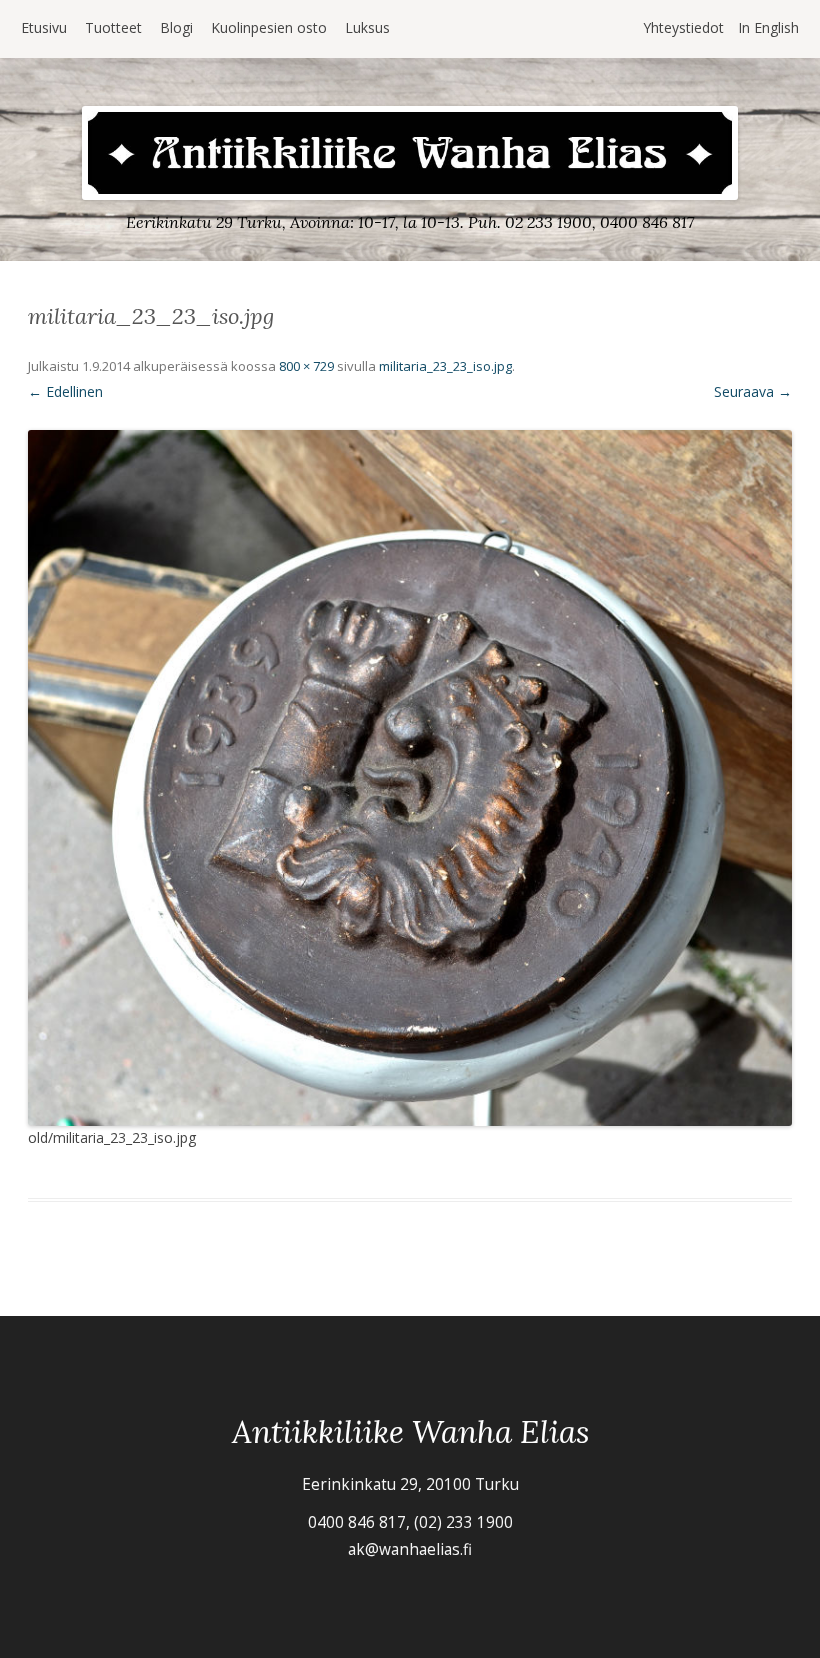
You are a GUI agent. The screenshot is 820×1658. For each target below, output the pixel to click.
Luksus (367, 27)
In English (768, 27)
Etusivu (44, 27)
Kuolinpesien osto (269, 27)
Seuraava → (753, 391)
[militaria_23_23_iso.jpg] (410, 778)
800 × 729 (306, 366)
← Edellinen (65, 391)
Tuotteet (113, 27)
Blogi (176, 27)
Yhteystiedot (683, 27)
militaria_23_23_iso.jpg (445, 366)
